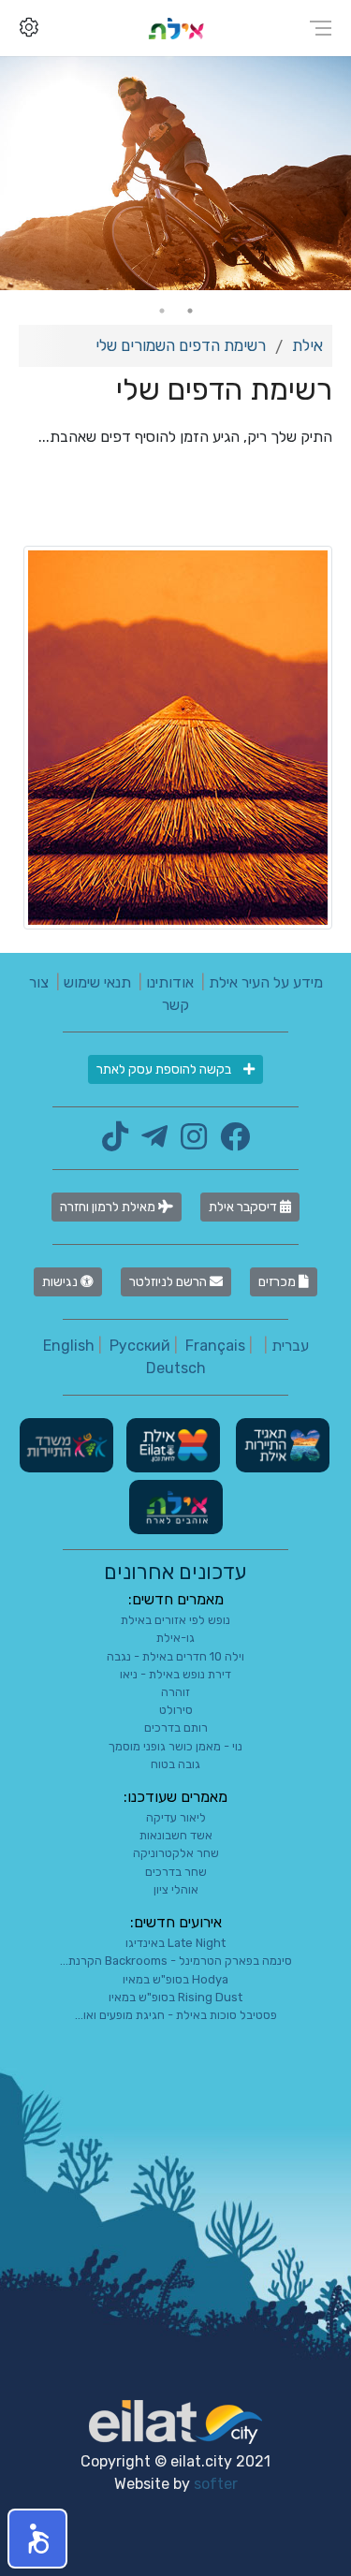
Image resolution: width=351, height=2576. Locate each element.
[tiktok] (115, 1142)
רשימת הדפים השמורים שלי (181, 345)
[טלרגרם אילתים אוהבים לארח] (150, 1142)
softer (216, 2484)
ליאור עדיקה (176, 1817)
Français (215, 1346)
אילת (307, 345)
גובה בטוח (175, 1764)
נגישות (61, 1282)
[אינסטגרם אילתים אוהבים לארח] (189, 1142)
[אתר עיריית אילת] (171, 1445)
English (69, 1346)
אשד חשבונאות (176, 1835)
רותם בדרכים (176, 1727)
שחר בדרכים (176, 1872)
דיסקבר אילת (244, 1207)
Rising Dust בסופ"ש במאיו (175, 1997)
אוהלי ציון (176, 1889)
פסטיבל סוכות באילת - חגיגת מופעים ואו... (176, 2015)
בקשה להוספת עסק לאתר (165, 1069)
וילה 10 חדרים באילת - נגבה (175, 1656)
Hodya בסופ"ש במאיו (175, 1979)
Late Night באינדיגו (175, 1943)
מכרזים (278, 1282)
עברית (290, 1346)
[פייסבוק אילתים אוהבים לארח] (230, 1142)
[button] (37, 2539)
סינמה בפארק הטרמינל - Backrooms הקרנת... (176, 1961)
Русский (140, 1346)
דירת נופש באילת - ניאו (175, 1674)
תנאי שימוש (97, 982)
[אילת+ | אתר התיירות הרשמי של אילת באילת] (176, 28)
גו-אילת (175, 1638)
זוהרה (175, 1692)
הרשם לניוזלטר (169, 1282)
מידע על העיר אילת (266, 982)
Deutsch (176, 1368)
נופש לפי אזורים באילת (175, 1620)
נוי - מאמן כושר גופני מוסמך (175, 1746)
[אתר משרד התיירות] (66, 1445)
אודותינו (170, 982)
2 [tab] (162, 311)
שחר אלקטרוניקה (176, 1853)
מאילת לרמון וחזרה (109, 1207)
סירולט (176, 1710)
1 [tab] (190, 311)
